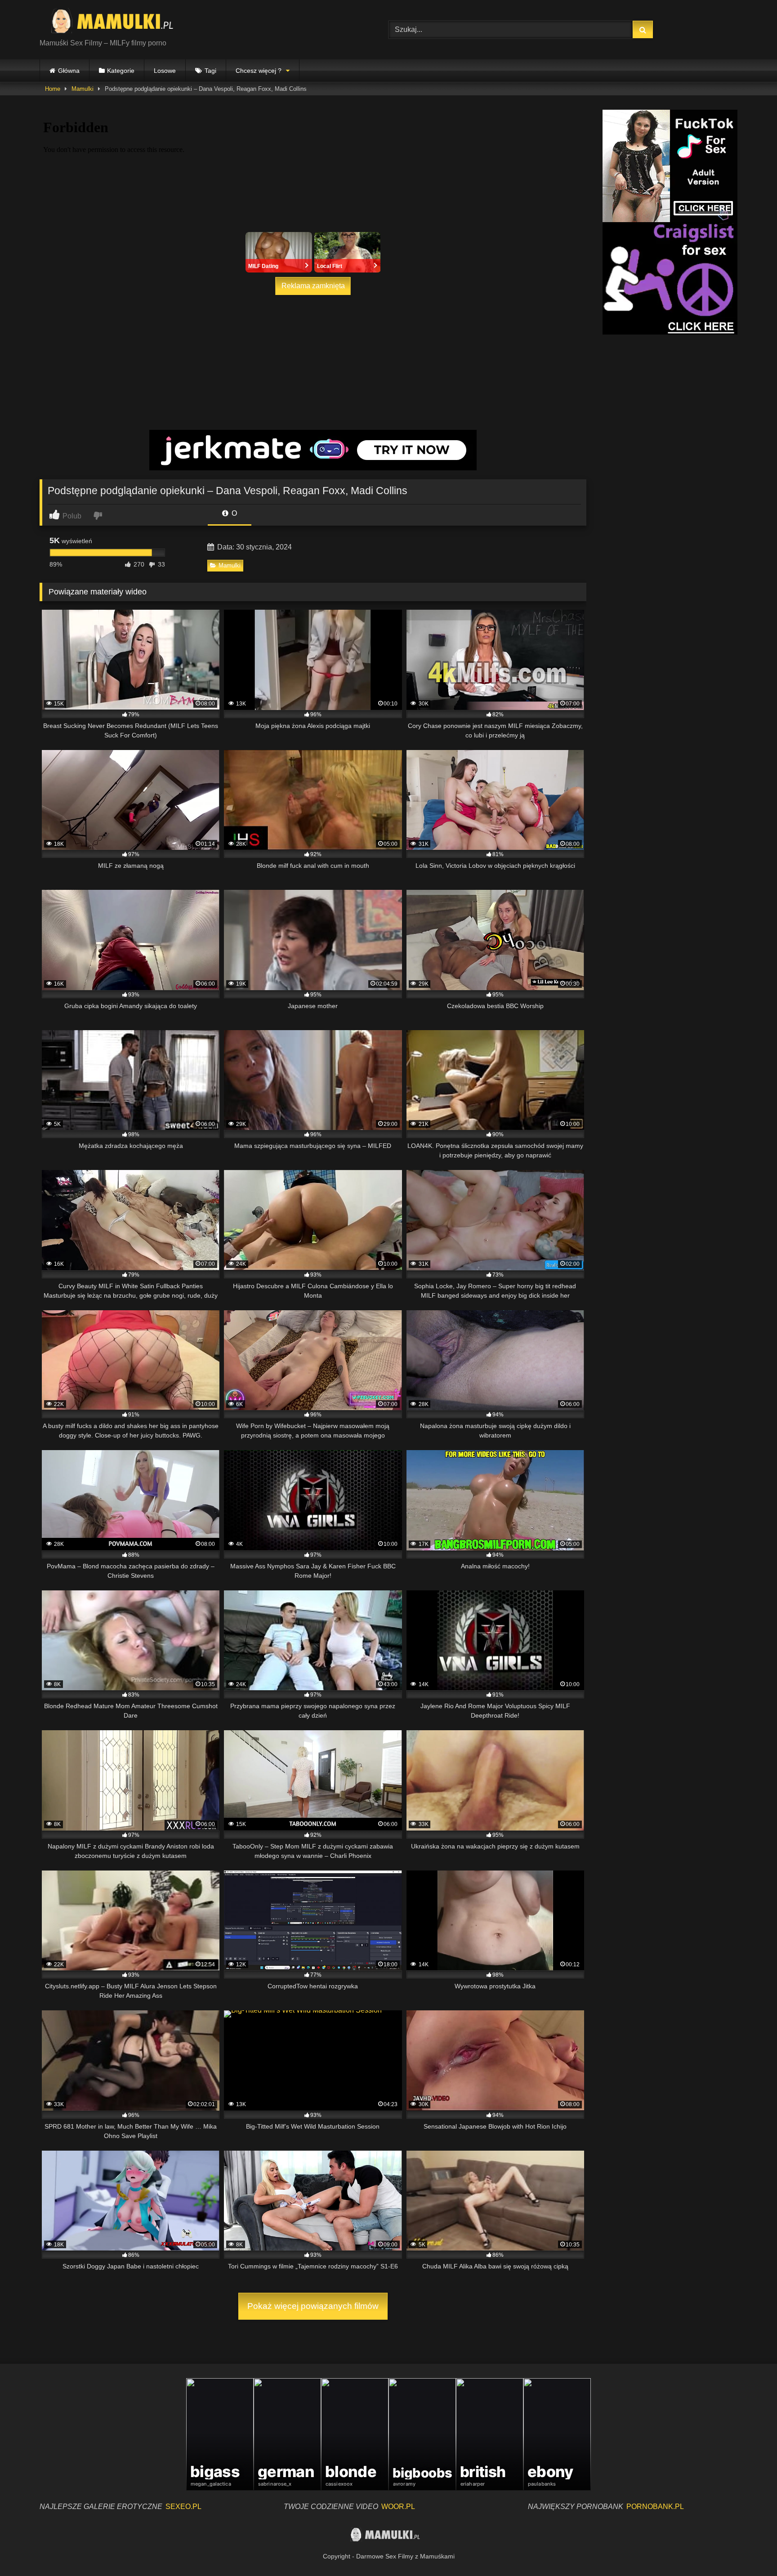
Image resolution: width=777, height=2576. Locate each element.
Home (53, 89)
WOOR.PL (398, 2507)
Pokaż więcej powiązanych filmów (313, 2306)
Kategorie (121, 71)
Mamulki (83, 89)
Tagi (210, 71)
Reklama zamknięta (313, 286)
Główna (69, 71)
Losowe (165, 71)
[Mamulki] (118, 22)
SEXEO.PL (183, 2507)
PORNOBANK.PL (655, 2507)
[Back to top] (749, 2549)
